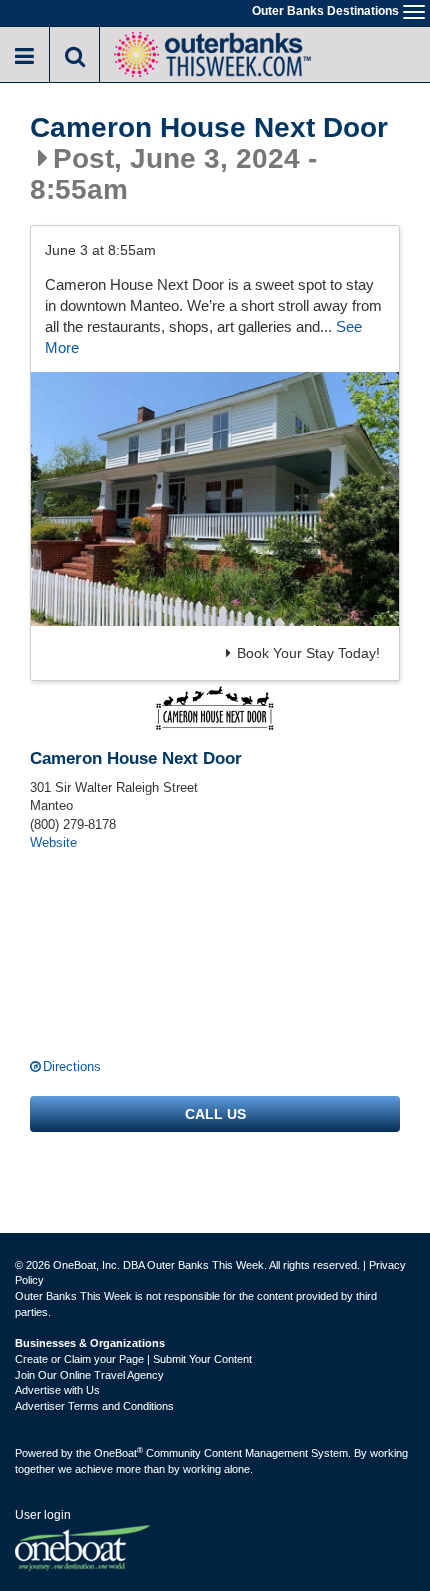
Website (53, 842)
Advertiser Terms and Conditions (94, 1406)
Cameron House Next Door (209, 128)
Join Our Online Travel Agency (89, 1375)
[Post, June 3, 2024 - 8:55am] (215, 499)
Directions (72, 1066)
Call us (215, 1114)
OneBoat (118, 1453)
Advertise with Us (57, 1390)
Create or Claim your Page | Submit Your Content (133, 1359)
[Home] (212, 52)
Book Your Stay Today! (308, 653)
